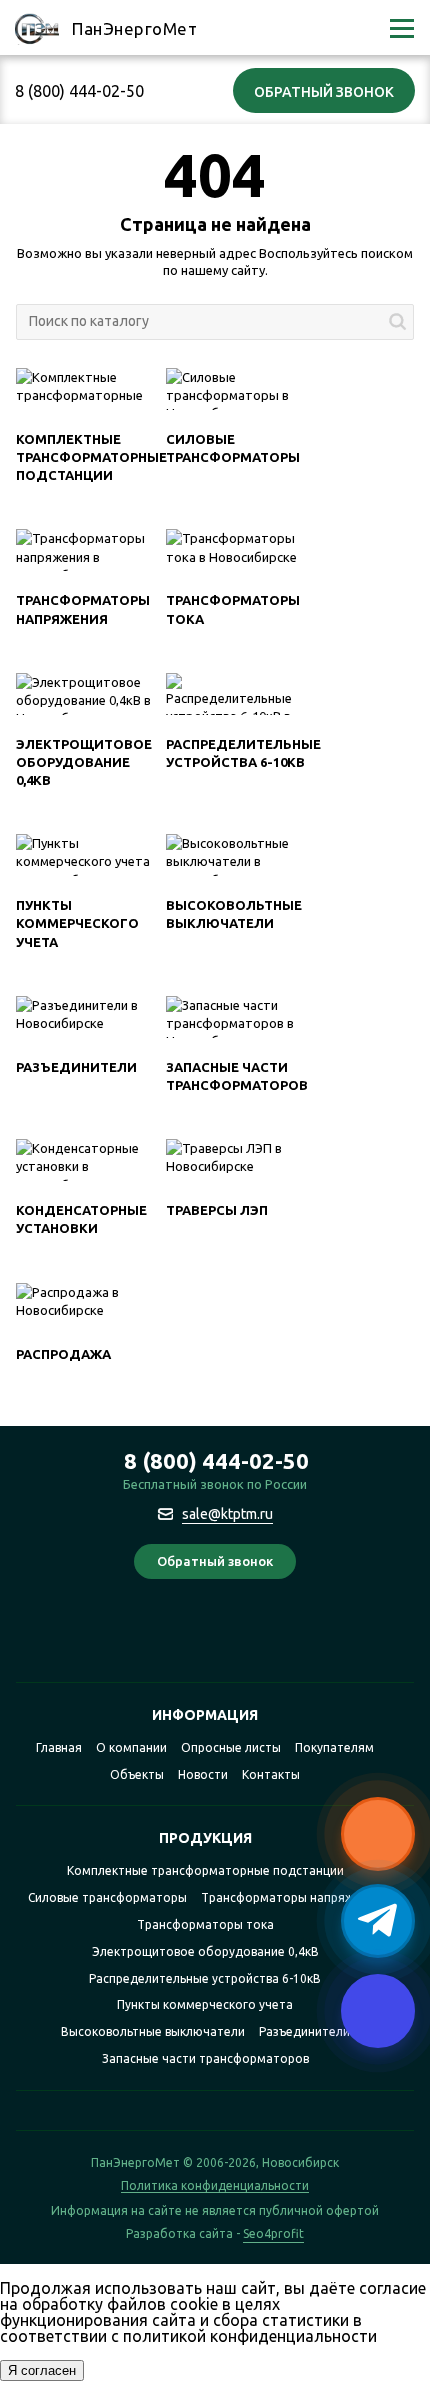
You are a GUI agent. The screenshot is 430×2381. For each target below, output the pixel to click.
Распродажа (63, 1354)
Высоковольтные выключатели (153, 2031)
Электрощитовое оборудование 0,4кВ (84, 762)
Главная (59, 1747)
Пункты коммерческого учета (77, 923)
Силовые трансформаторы (107, 1897)
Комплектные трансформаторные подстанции (91, 457)
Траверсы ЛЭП (217, 1210)
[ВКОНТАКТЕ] (234, 1636)
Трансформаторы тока (205, 1924)
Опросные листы (231, 1747)
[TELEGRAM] (195, 1636)
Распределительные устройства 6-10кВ (205, 1978)
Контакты (271, 1774)
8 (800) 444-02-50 (79, 91)
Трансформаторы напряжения (291, 1897)
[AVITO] (273, 1636)
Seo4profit (273, 2234)
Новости (203, 1774)
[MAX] (156, 1636)
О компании (131, 1747)
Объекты (137, 1774)
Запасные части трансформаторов (205, 2058)
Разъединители (76, 1067)
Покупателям (334, 1747)
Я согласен (42, 2370)
